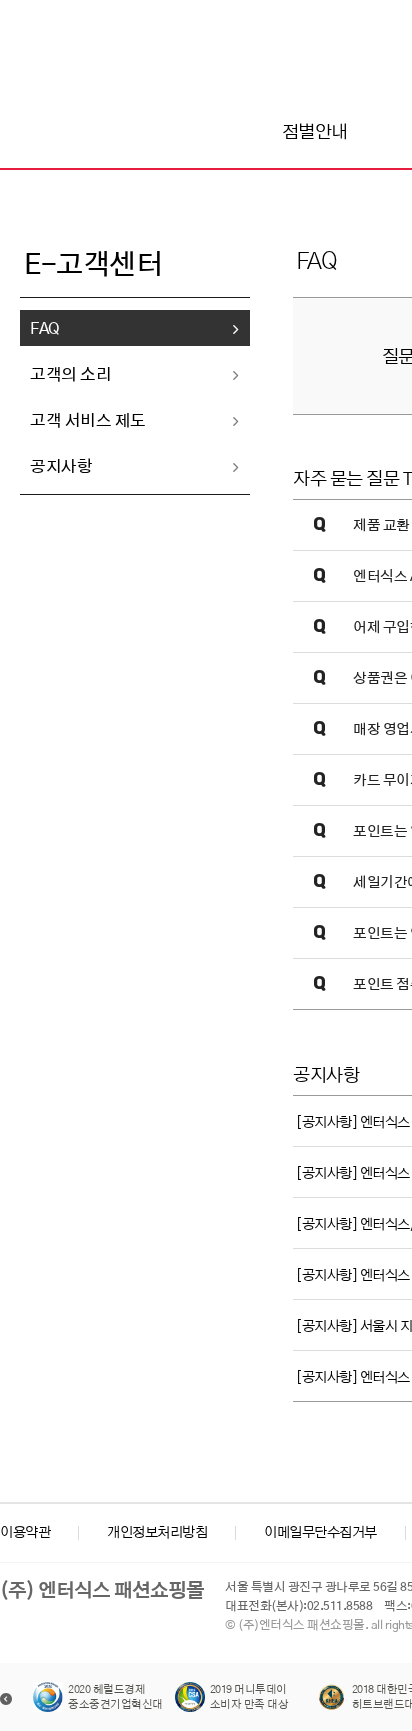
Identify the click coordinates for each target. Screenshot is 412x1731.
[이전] (6, 1699)
